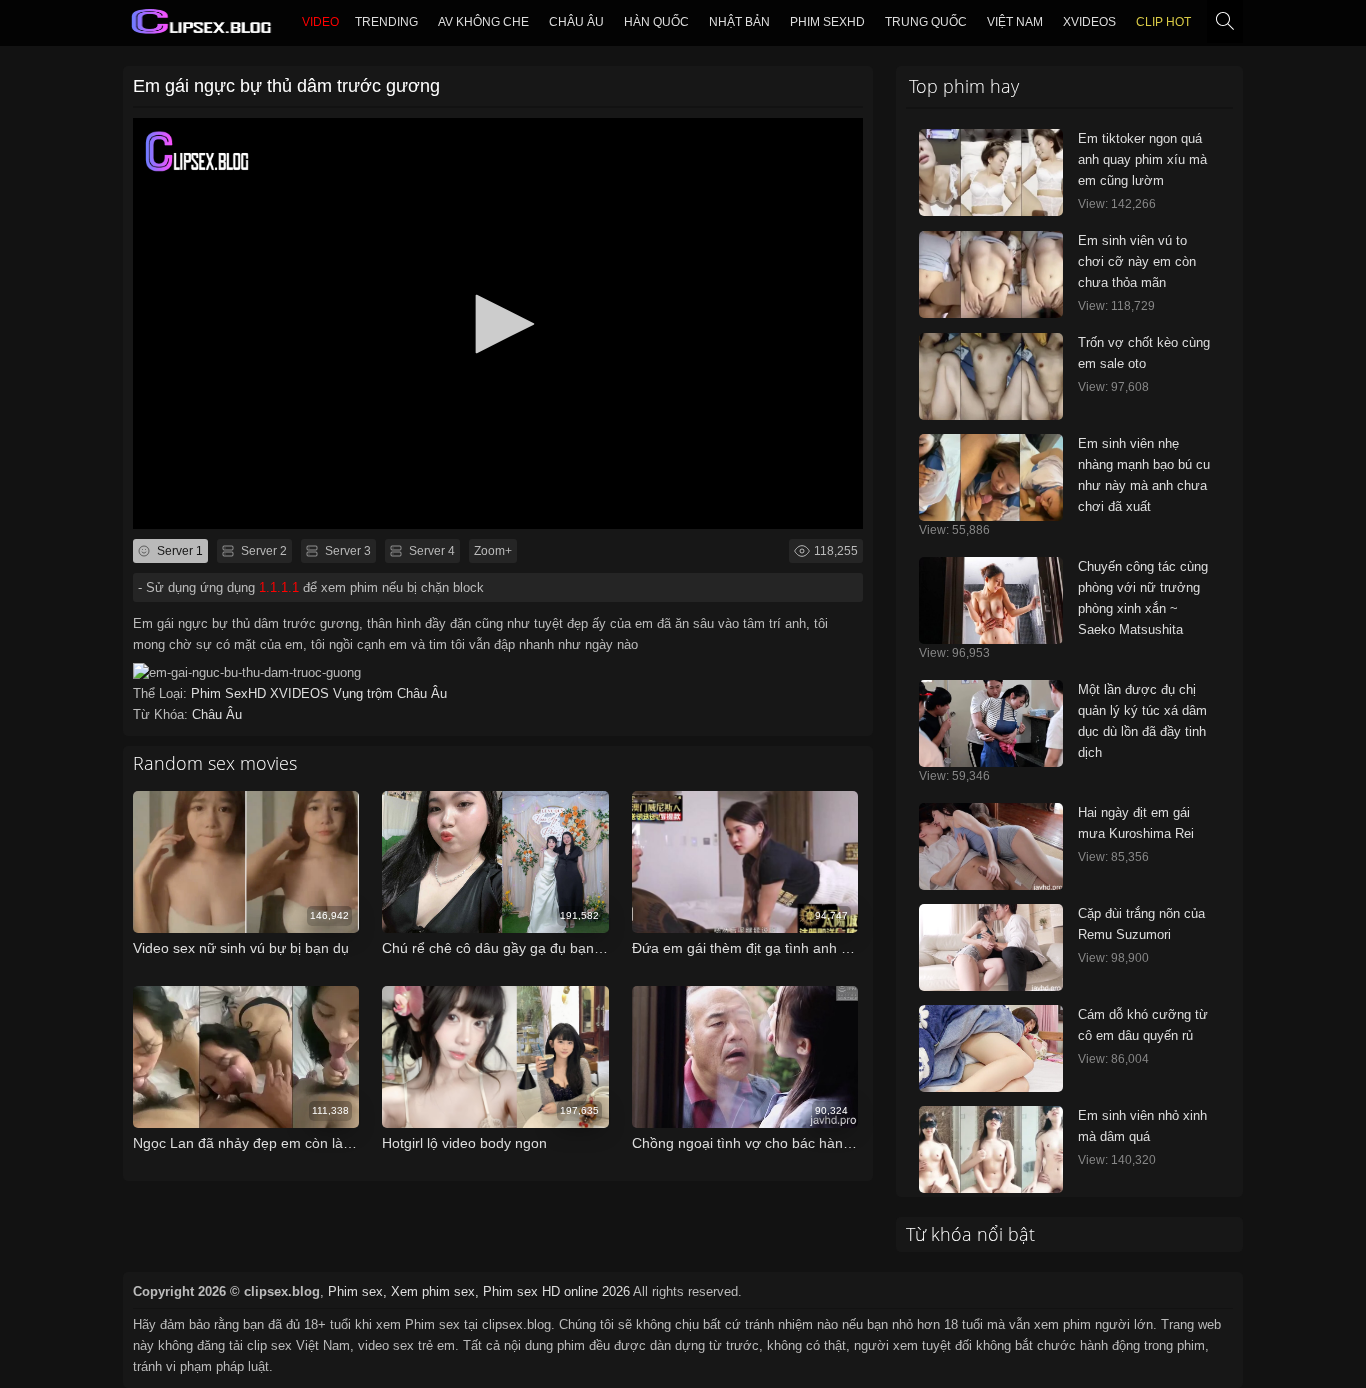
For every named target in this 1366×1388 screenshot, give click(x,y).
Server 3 (346, 551)
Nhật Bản (739, 22)
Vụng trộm (365, 693)
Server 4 (430, 551)
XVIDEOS (1089, 22)
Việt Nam (1015, 22)
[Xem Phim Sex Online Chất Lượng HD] (202, 26)
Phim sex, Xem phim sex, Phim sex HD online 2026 (479, 1291)
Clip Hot (1163, 22)
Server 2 (262, 551)
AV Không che (483, 22)
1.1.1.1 (279, 587)
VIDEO (320, 22)
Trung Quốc (926, 22)
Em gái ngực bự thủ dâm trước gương (286, 86)
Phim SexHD (827, 22)
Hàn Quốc (656, 22)
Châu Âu (576, 22)
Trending (386, 22)
